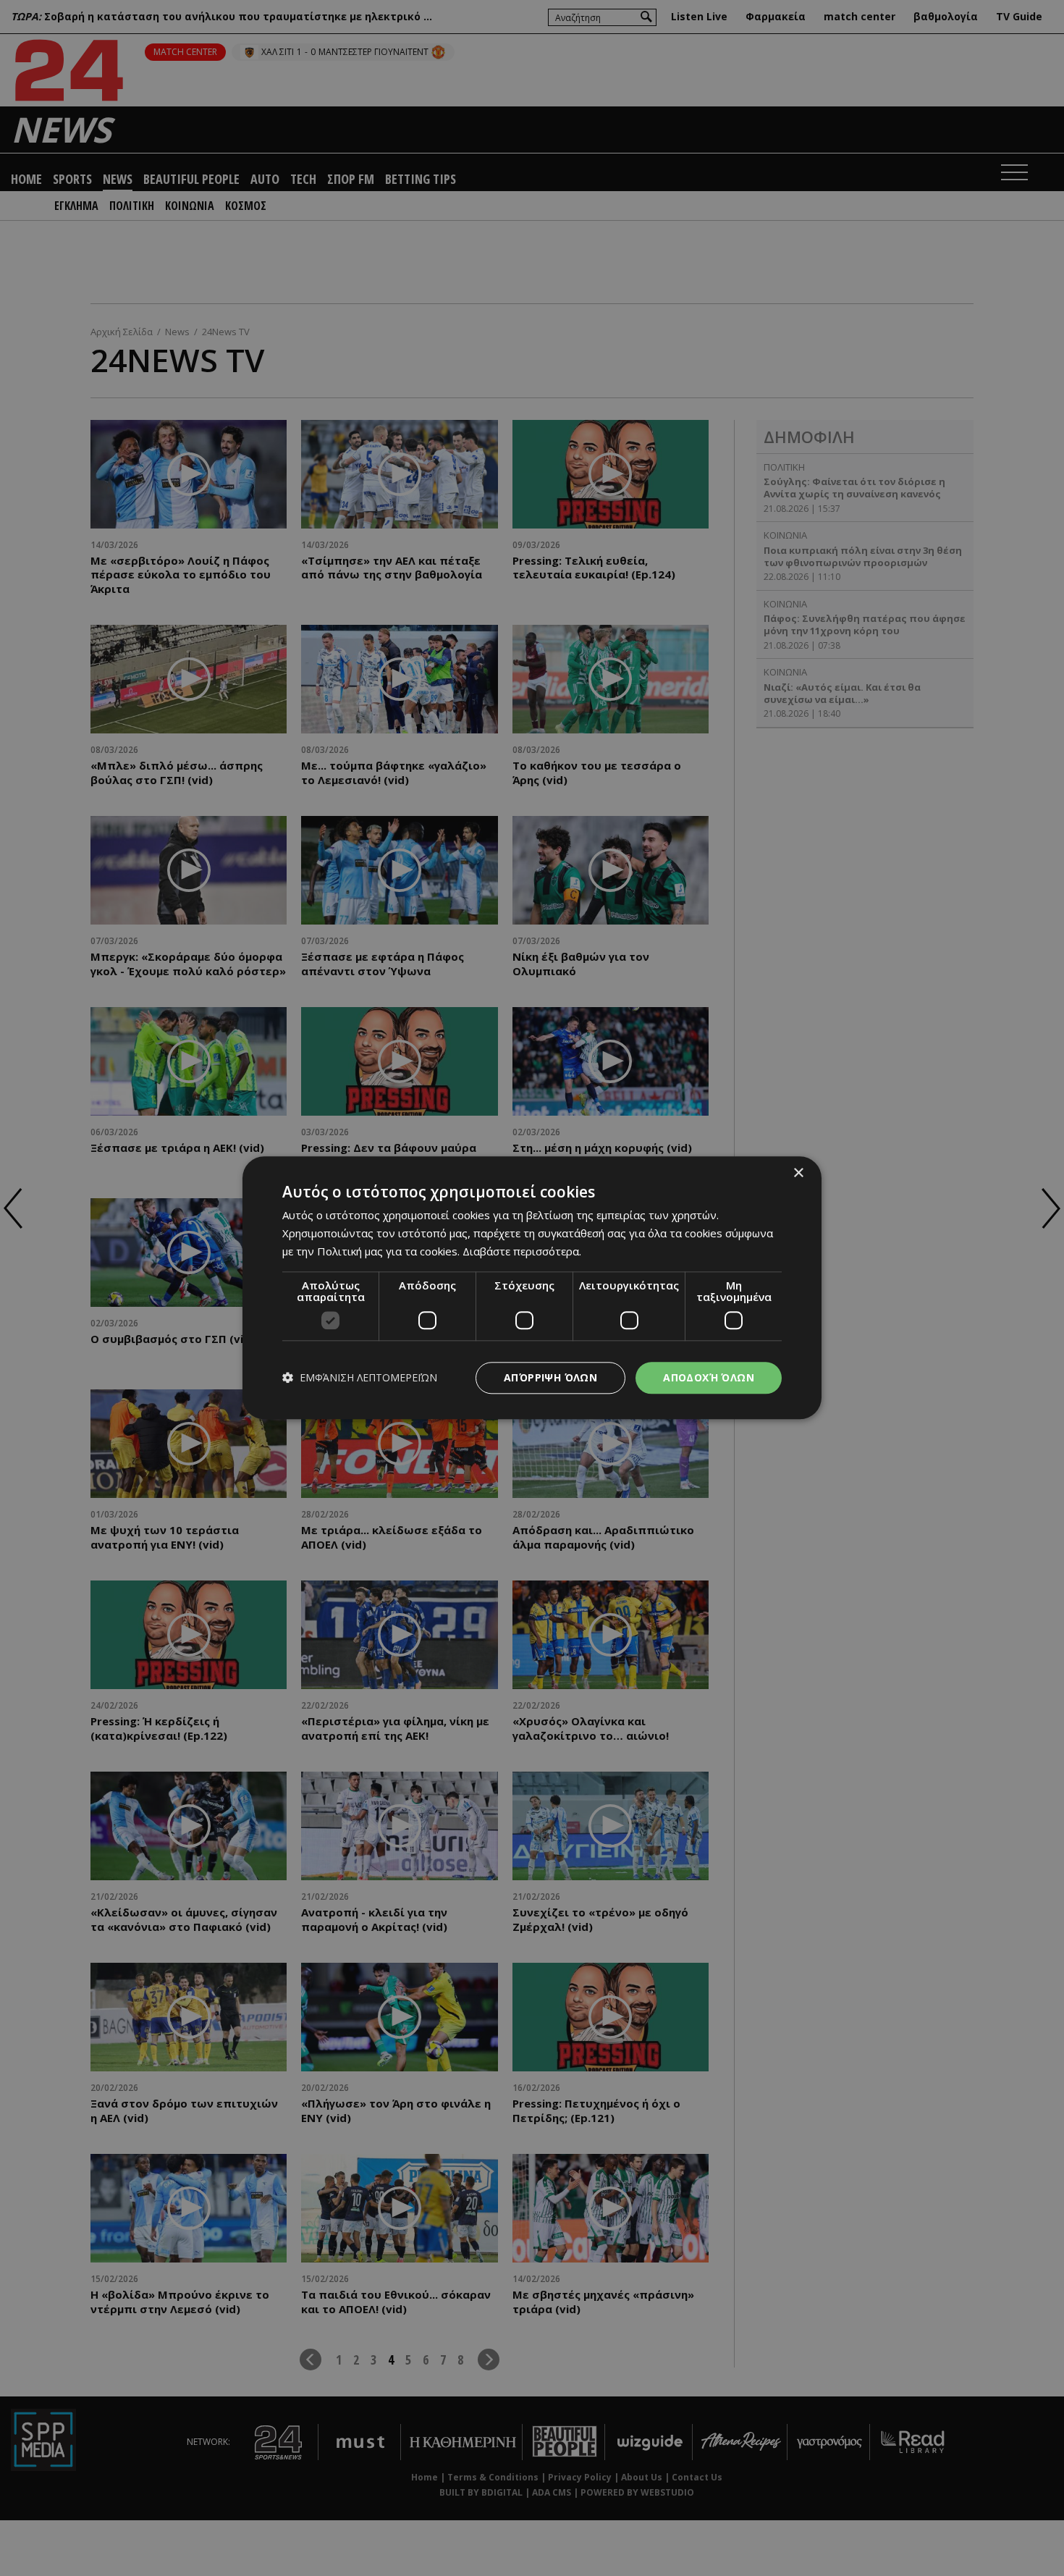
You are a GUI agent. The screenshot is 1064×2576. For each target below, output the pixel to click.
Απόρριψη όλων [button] (550, 1377)
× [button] (798, 1173)
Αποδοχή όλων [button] (709, 1377)
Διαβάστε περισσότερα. (522, 1251)
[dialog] (532, 1288)
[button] (360, 1378)
